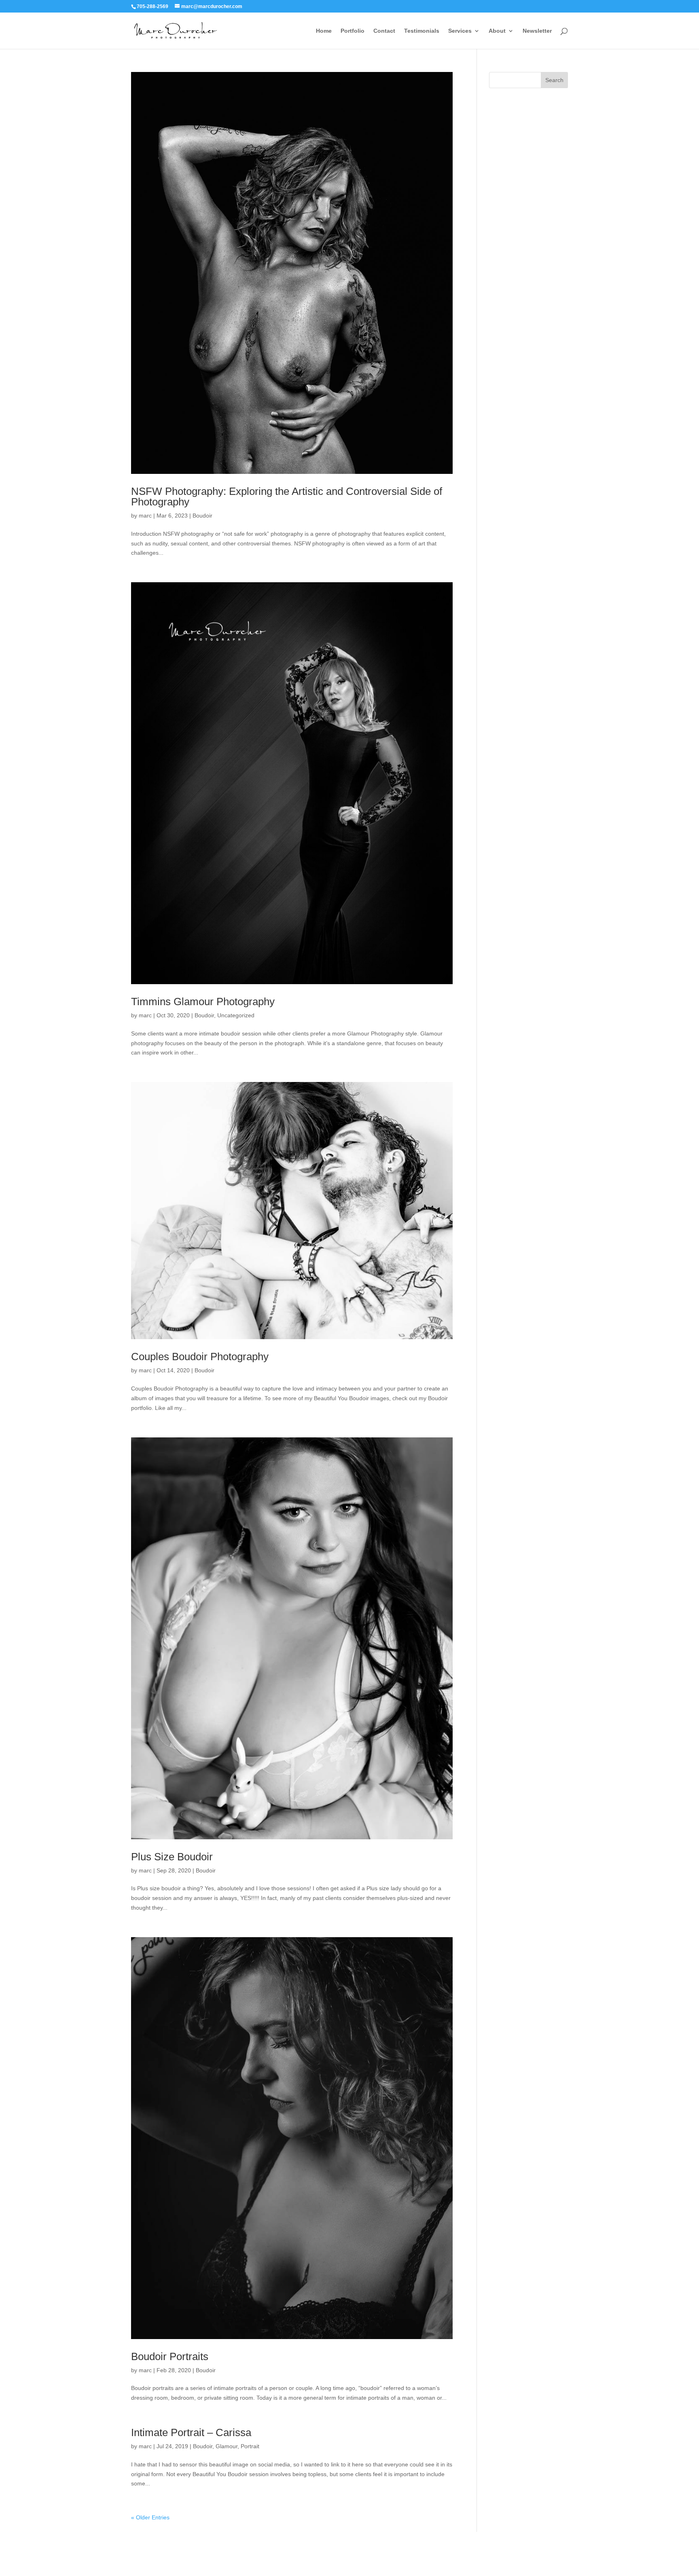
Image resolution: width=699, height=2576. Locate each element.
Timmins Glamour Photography (203, 1002)
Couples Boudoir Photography (200, 1357)
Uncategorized (236, 1015)
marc (145, 516)
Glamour (227, 2446)
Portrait (250, 2446)
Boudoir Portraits (170, 2356)
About (497, 31)
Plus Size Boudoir (172, 1857)
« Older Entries (150, 2517)
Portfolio (353, 31)
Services (460, 31)
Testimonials (422, 31)
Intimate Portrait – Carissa (191, 2432)
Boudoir (202, 516)
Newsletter (537, 31)
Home (324, 31)
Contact (384, 31)
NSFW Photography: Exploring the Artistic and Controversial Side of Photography (287, 497)
